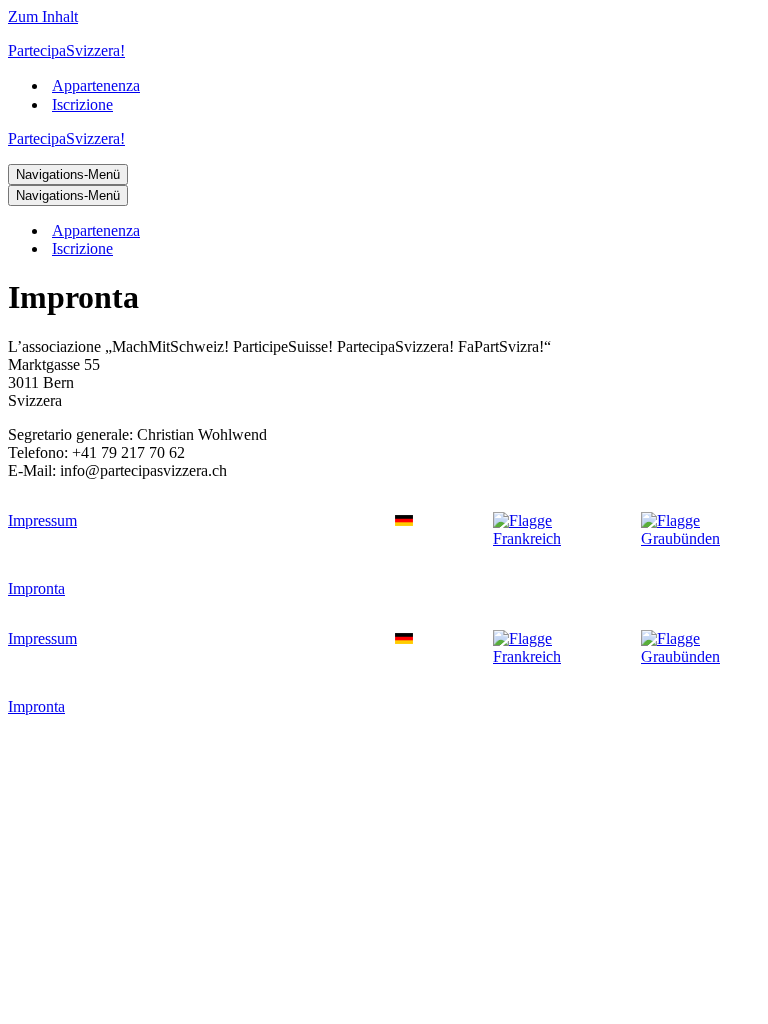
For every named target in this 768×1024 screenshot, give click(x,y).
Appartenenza (96, 85)
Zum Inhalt (43, 16)
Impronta (36, 588)
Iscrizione (82, 104)
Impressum (42, 520)
